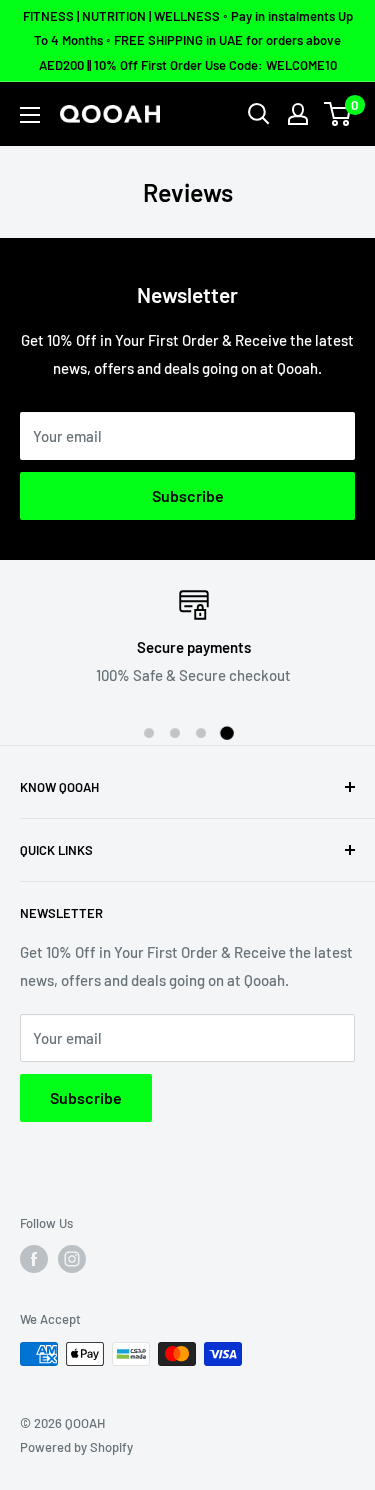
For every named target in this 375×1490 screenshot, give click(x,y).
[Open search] (259, 114)
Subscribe (188, 495)
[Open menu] (30, 115)
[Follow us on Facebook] (34, 1259)
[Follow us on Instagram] (72, 1259)
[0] (338, 114)
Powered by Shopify (76, 1447)
